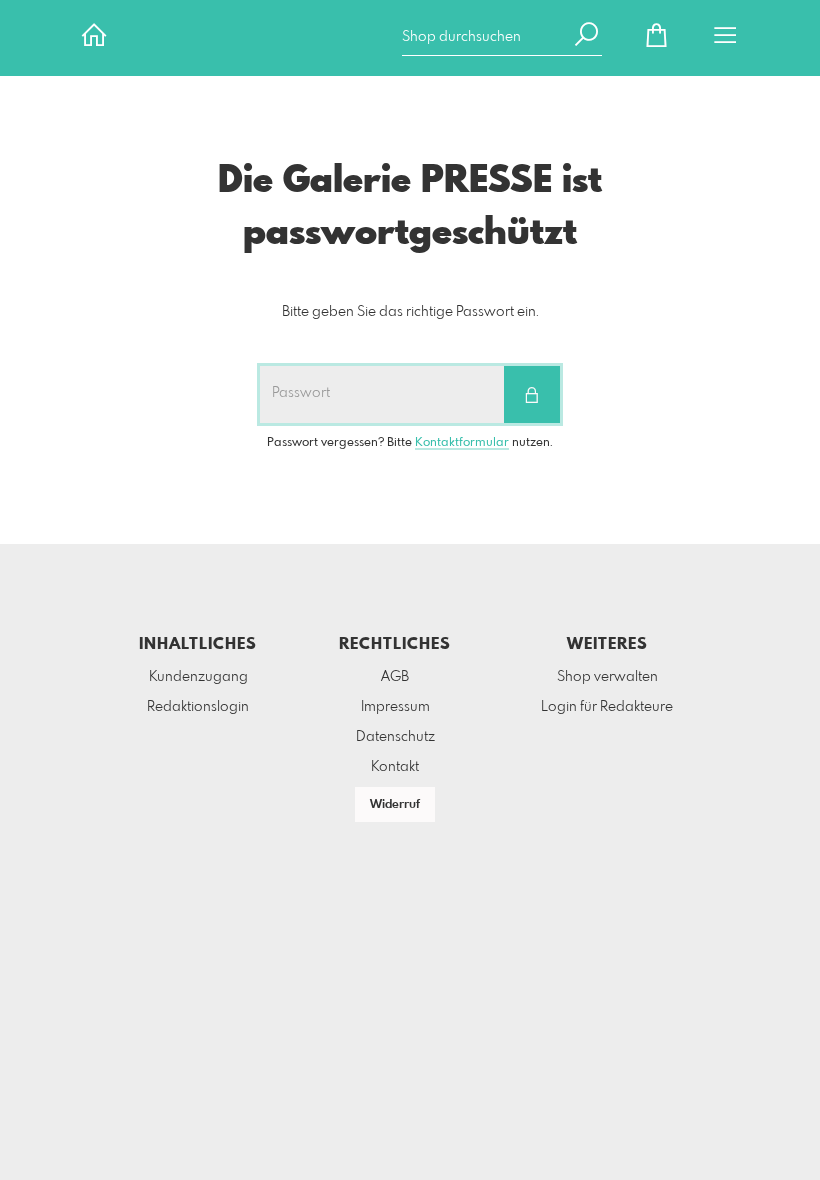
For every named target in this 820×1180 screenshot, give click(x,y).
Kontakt (395, 767)
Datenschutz (395, 737)
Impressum (395, 707)
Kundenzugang (198, 677)
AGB (395, 677)
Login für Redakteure (607, 707)
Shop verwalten (607, 677)
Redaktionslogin (198, 707)
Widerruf (395, 805)
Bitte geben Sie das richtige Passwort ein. (410, 312)
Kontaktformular (462, 443)
